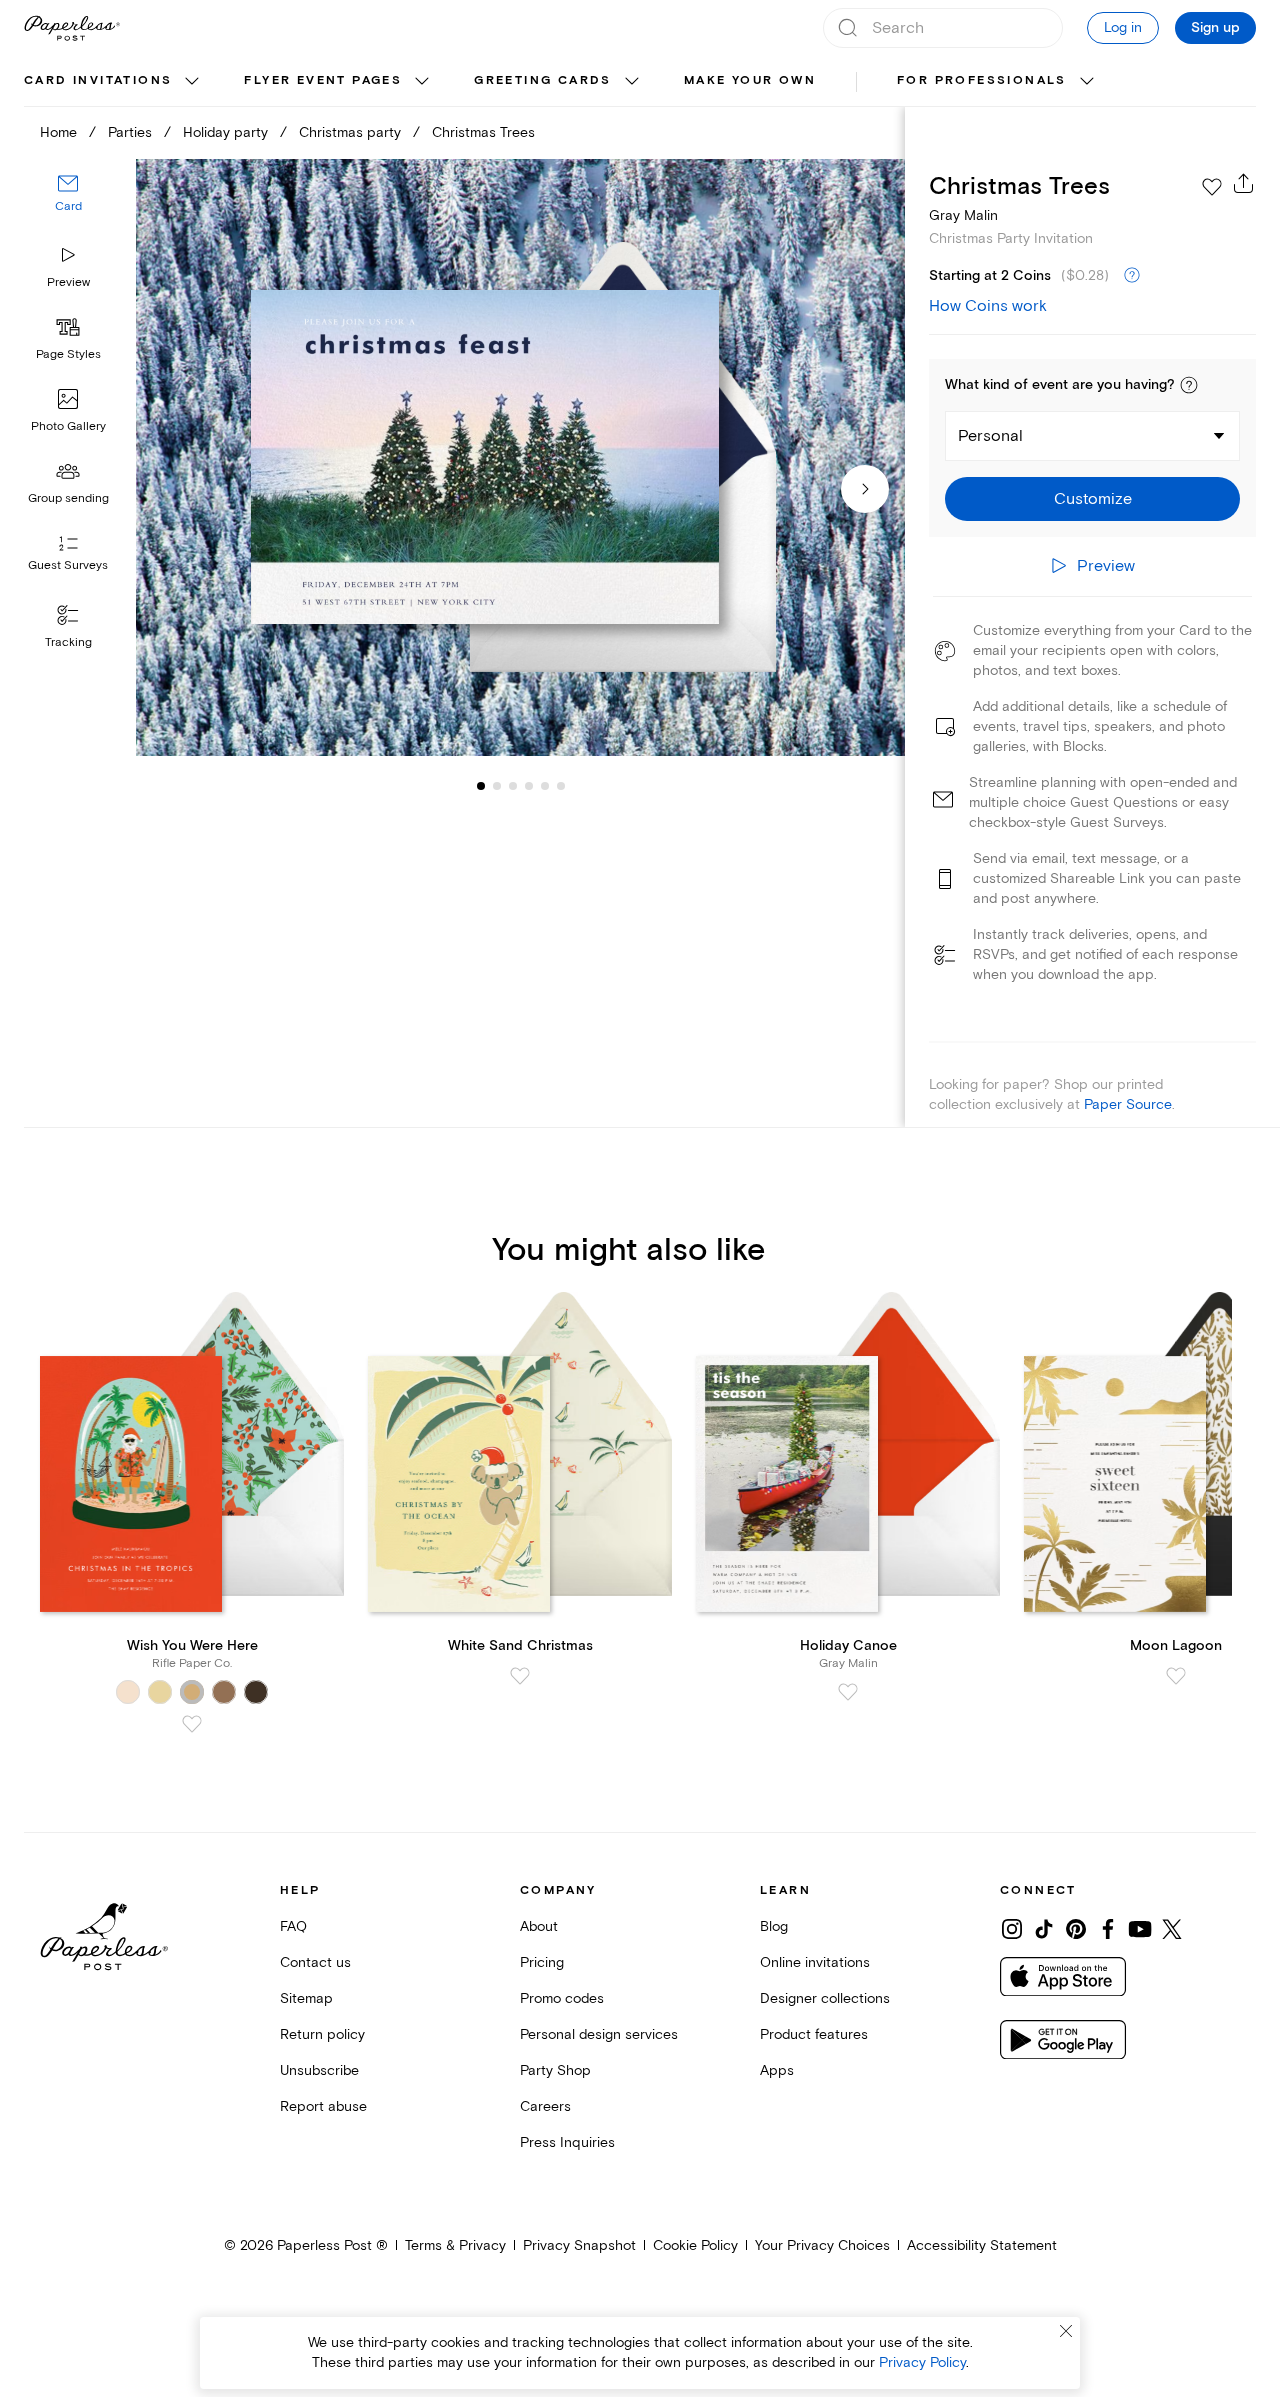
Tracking (68, 642)
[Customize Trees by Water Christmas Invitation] (520, 458)
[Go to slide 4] (513, 786)
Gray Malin (963, 215)
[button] (1189, 385)
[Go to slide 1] (481, 786)
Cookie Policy (695, 2245)
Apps (777, 2070)
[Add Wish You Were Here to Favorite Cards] (192, 1724)
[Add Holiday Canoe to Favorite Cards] (848, 1692)
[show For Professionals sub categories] (1087, 82)
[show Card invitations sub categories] (192, 82)
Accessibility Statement (982, 2245)
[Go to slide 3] (497, 786)
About (539, 1926)
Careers (545, 2106)
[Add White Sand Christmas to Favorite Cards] (520, 1676)
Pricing (542, 1962)
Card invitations (98, 80)
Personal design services (599, 2034)
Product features (814, 2034)
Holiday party (225, 132)
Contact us (315, 1962)
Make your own (750, 80)
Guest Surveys (68, 566)
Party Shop (555, 2070)
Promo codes (562, 1998)
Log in (1123, 27)
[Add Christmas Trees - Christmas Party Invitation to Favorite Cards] (1212, 187)
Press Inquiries (567, 2142)
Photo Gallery (68, 426)
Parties (130, 132)
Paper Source (1128, 1104)
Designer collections (825, 1998)
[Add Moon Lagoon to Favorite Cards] (1176, 1676)
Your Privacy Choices (822, 2245)
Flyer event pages (323, 80)
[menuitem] (114, 82)
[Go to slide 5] (529, 786)
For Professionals (982, 80)
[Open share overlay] (1244, 183)
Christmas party (350, 132)
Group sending (68, 498)
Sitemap (306, 1998)
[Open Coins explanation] (1132, 276)
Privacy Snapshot (579, 2245)
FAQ (293, 1926)
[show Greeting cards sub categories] (632, 82)
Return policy (322, 2034)
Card (68, 207)
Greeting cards (543, 80)
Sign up (1215, 28)
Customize (1093, 499)
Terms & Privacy (455, 2245)
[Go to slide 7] (561, 786)
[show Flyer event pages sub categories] (422, 82)
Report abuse (323, 2106)
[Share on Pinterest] (1076, 1929)
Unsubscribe (319, 2070)
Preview (68, 282)
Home (58, 132)
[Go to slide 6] (545, 786)
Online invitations (815, 1962)
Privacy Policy (922, 2362)
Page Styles (68, 354)
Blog (774, 1926)
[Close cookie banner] (1066, 2331)
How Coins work (988, 306)
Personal (990, 436)
